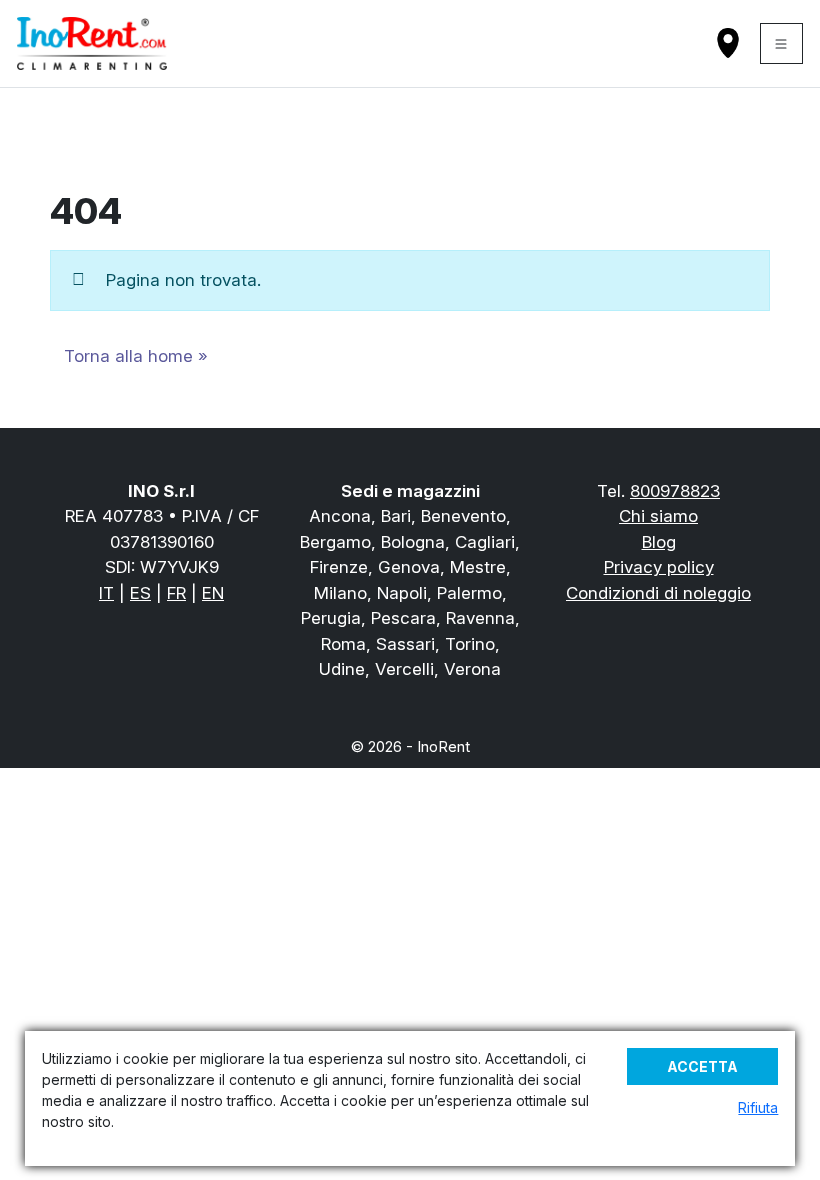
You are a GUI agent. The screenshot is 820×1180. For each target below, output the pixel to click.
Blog (659, 542)
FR (176, 593)
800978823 (675, 491)
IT (106, 593)
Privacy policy (659, 567)
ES (140, 593)
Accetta (702, 1066)
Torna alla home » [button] (136, 356)
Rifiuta (758, 1107)
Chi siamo (658, 516)
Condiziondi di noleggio (658, 593)
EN (213, 593)
